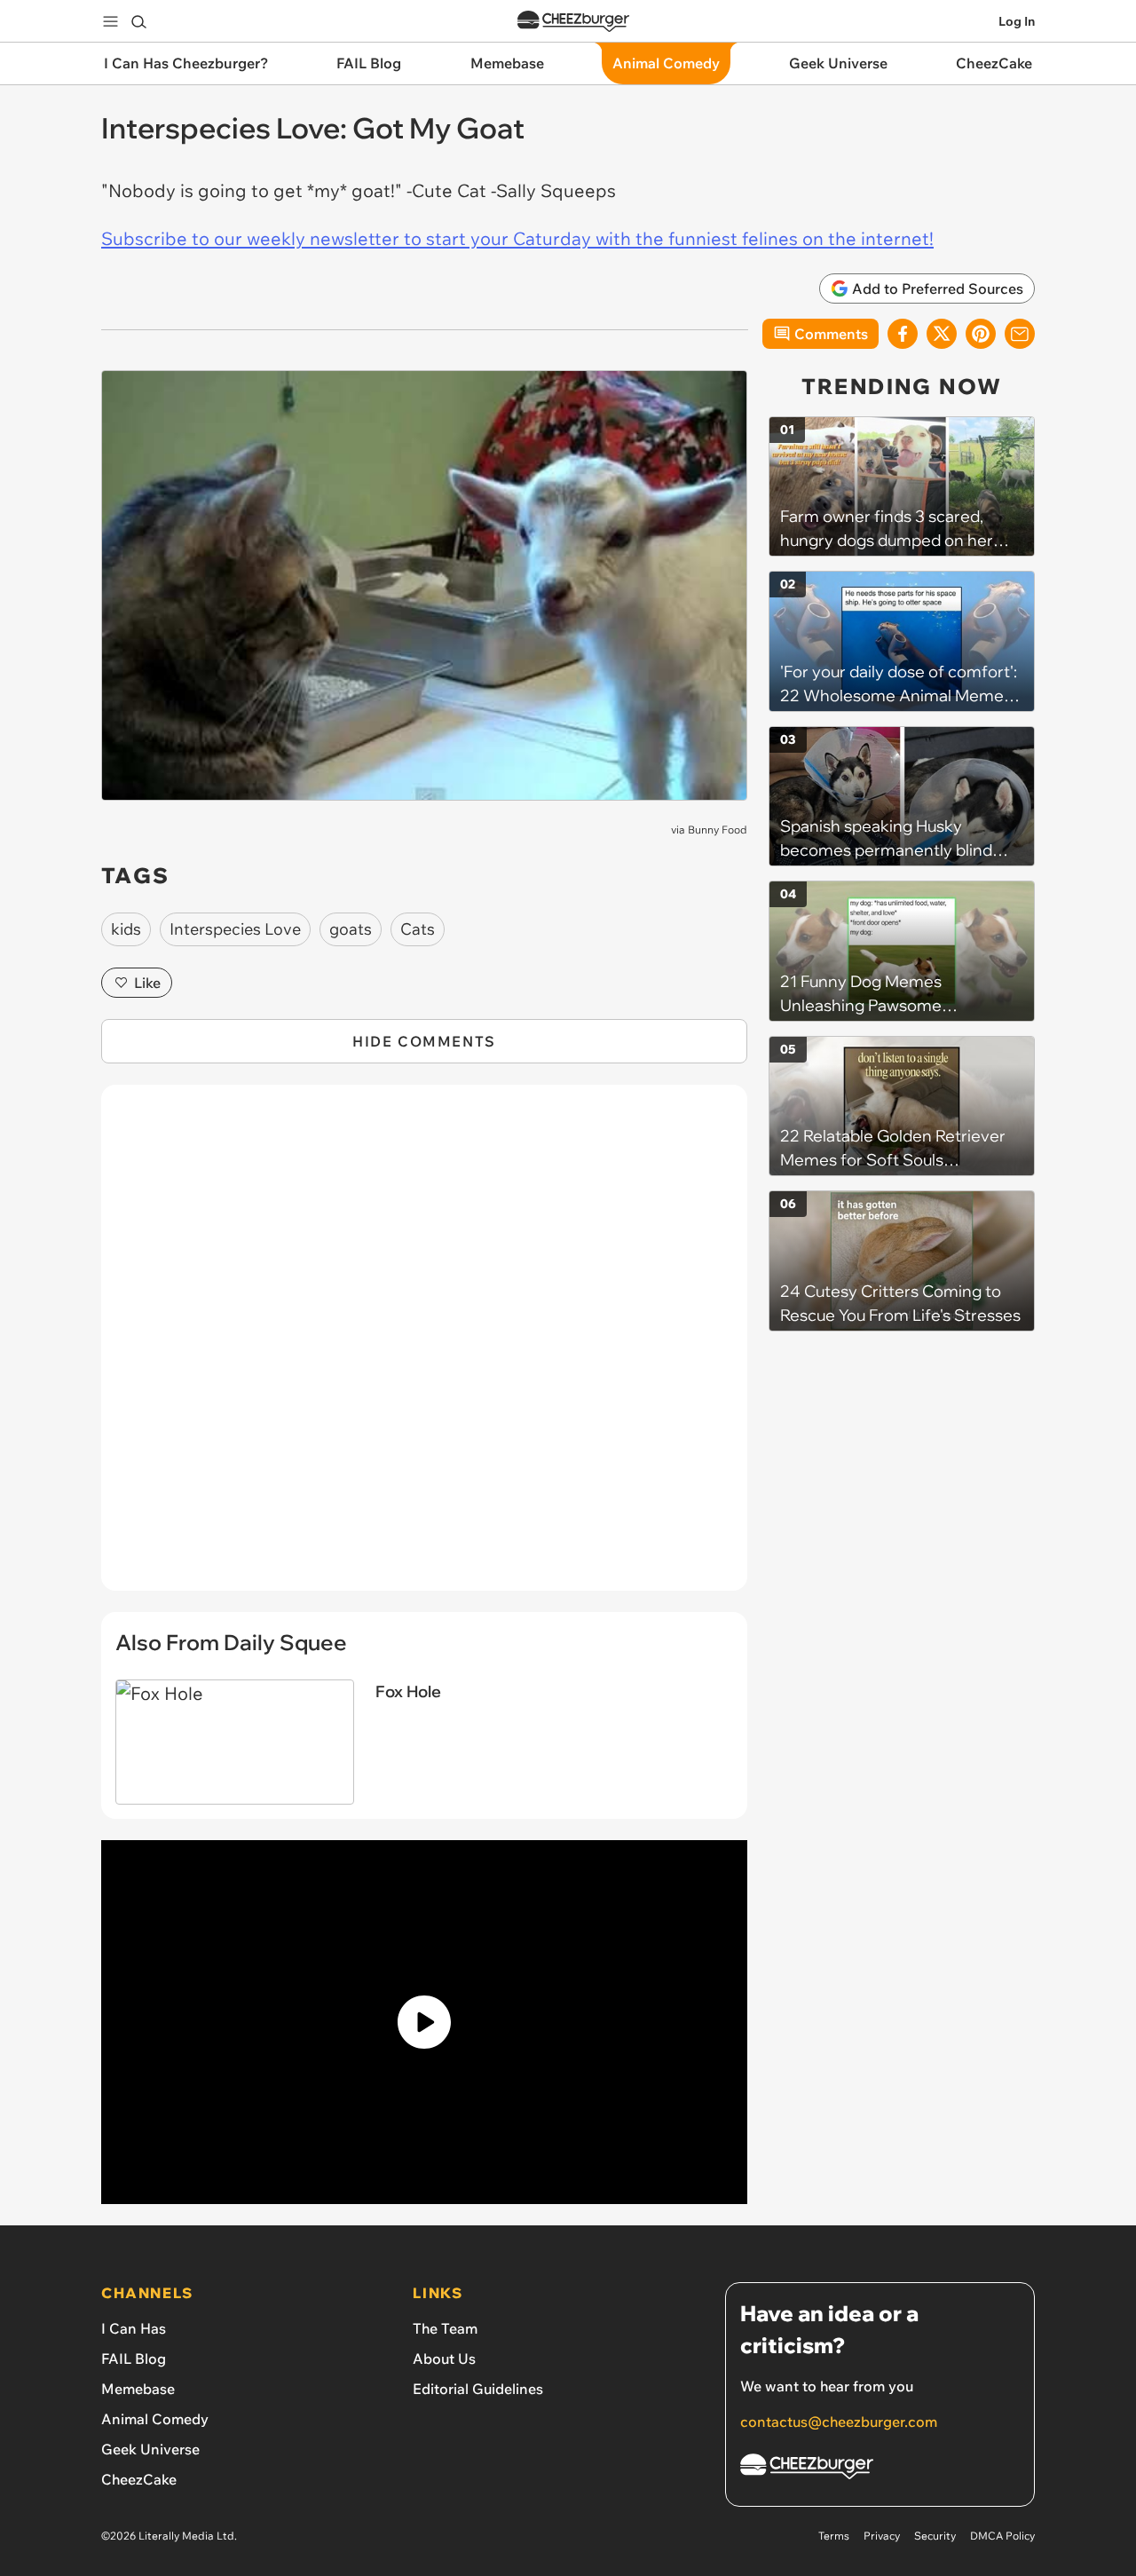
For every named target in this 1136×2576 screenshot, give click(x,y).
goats (351, 929)
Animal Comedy (155, 2419)
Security (935, 2536)
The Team (445, 2328)
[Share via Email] (1020, 334)
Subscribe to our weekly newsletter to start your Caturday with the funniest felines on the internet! (517, 238)
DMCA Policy (1002, 2536)
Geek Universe (150, 2449)
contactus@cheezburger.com (839, 2422)
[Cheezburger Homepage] (573, 22)
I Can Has (134, 2328)
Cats (418, 929)
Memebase (138, 2389)
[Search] (138, 21)
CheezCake (139, 2479)
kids (126, 929)
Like (147, 983)
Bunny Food (718, 830)
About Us (444, 2359)
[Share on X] (942, 334)
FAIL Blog (134, 2359)
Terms (834, 2536)
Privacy (882, 2536)
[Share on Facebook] (903, 334)
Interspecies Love (235, 929)
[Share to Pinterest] (981, 334)
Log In (1017, 21)
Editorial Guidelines (478, 2389)
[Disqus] (424, 1347)
